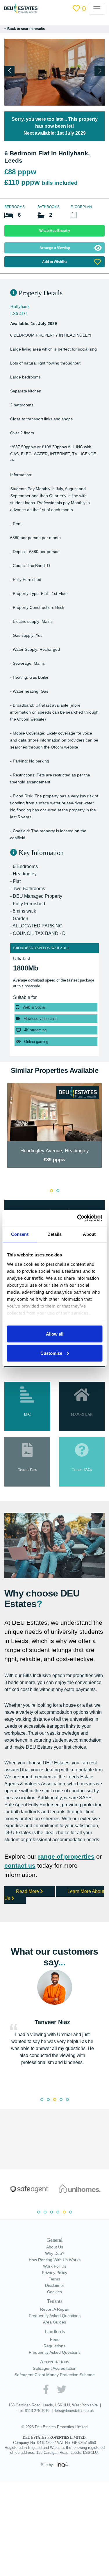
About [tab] (89, 1234)
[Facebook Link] (46, 2389)
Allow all (55, 1334)
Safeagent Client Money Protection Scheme (55, 2375)
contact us (20, 1865)
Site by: (48, 2465)
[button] (100, 71)
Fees (55, 2339)
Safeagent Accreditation (55, 2368)
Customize (51, 1353)
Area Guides (54, 2322)
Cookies (54, 2292)
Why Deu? (55, 2253)
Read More (28, 1891)
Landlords (55, 2331)
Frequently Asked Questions (55, 2316)
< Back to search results (25, 29)
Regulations (54, 2346)
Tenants (55, 2301)
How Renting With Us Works (55, 2260)
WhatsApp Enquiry (55, 231)
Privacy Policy (54, 2273)
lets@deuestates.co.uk (74, 2411)
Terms (54, 2279)
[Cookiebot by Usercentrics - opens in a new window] (78, 1218)
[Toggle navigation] (101, 9)
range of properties (66, 1856)
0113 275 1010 (37, 2411)
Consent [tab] (20, 1234)
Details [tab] (54, 1234)
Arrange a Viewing (55, 248)
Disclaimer (55, 2285)
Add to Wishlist (54, 262)
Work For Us (55, 2266)
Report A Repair (55, 2309)
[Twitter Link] (62, 2389)
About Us (55, 2247)
